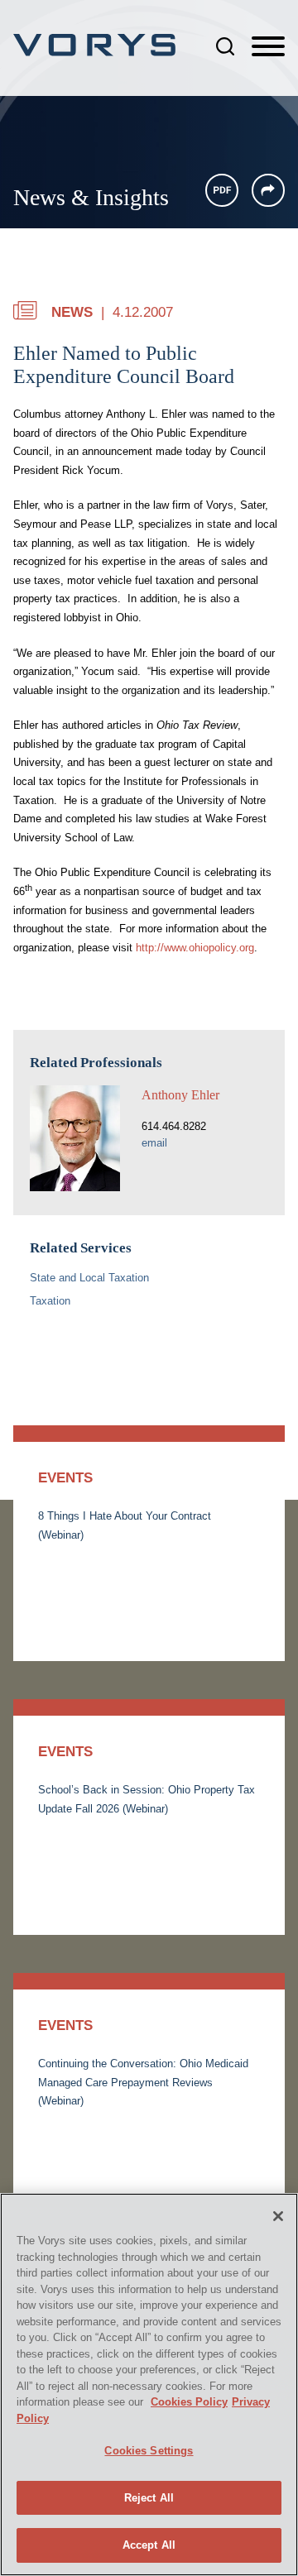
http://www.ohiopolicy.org (195, 948)
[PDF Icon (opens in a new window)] (222, 190)
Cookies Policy (189, 2402)
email (154, 1143)
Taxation (50, 1301)
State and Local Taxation (89, 1278)
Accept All (149, 2545)
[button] (268, 190)
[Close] (278, 2216)
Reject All (149, 2498)
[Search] (225, 46)
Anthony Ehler (180, 1095)
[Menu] (268, 47)
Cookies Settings (149, 2451)
